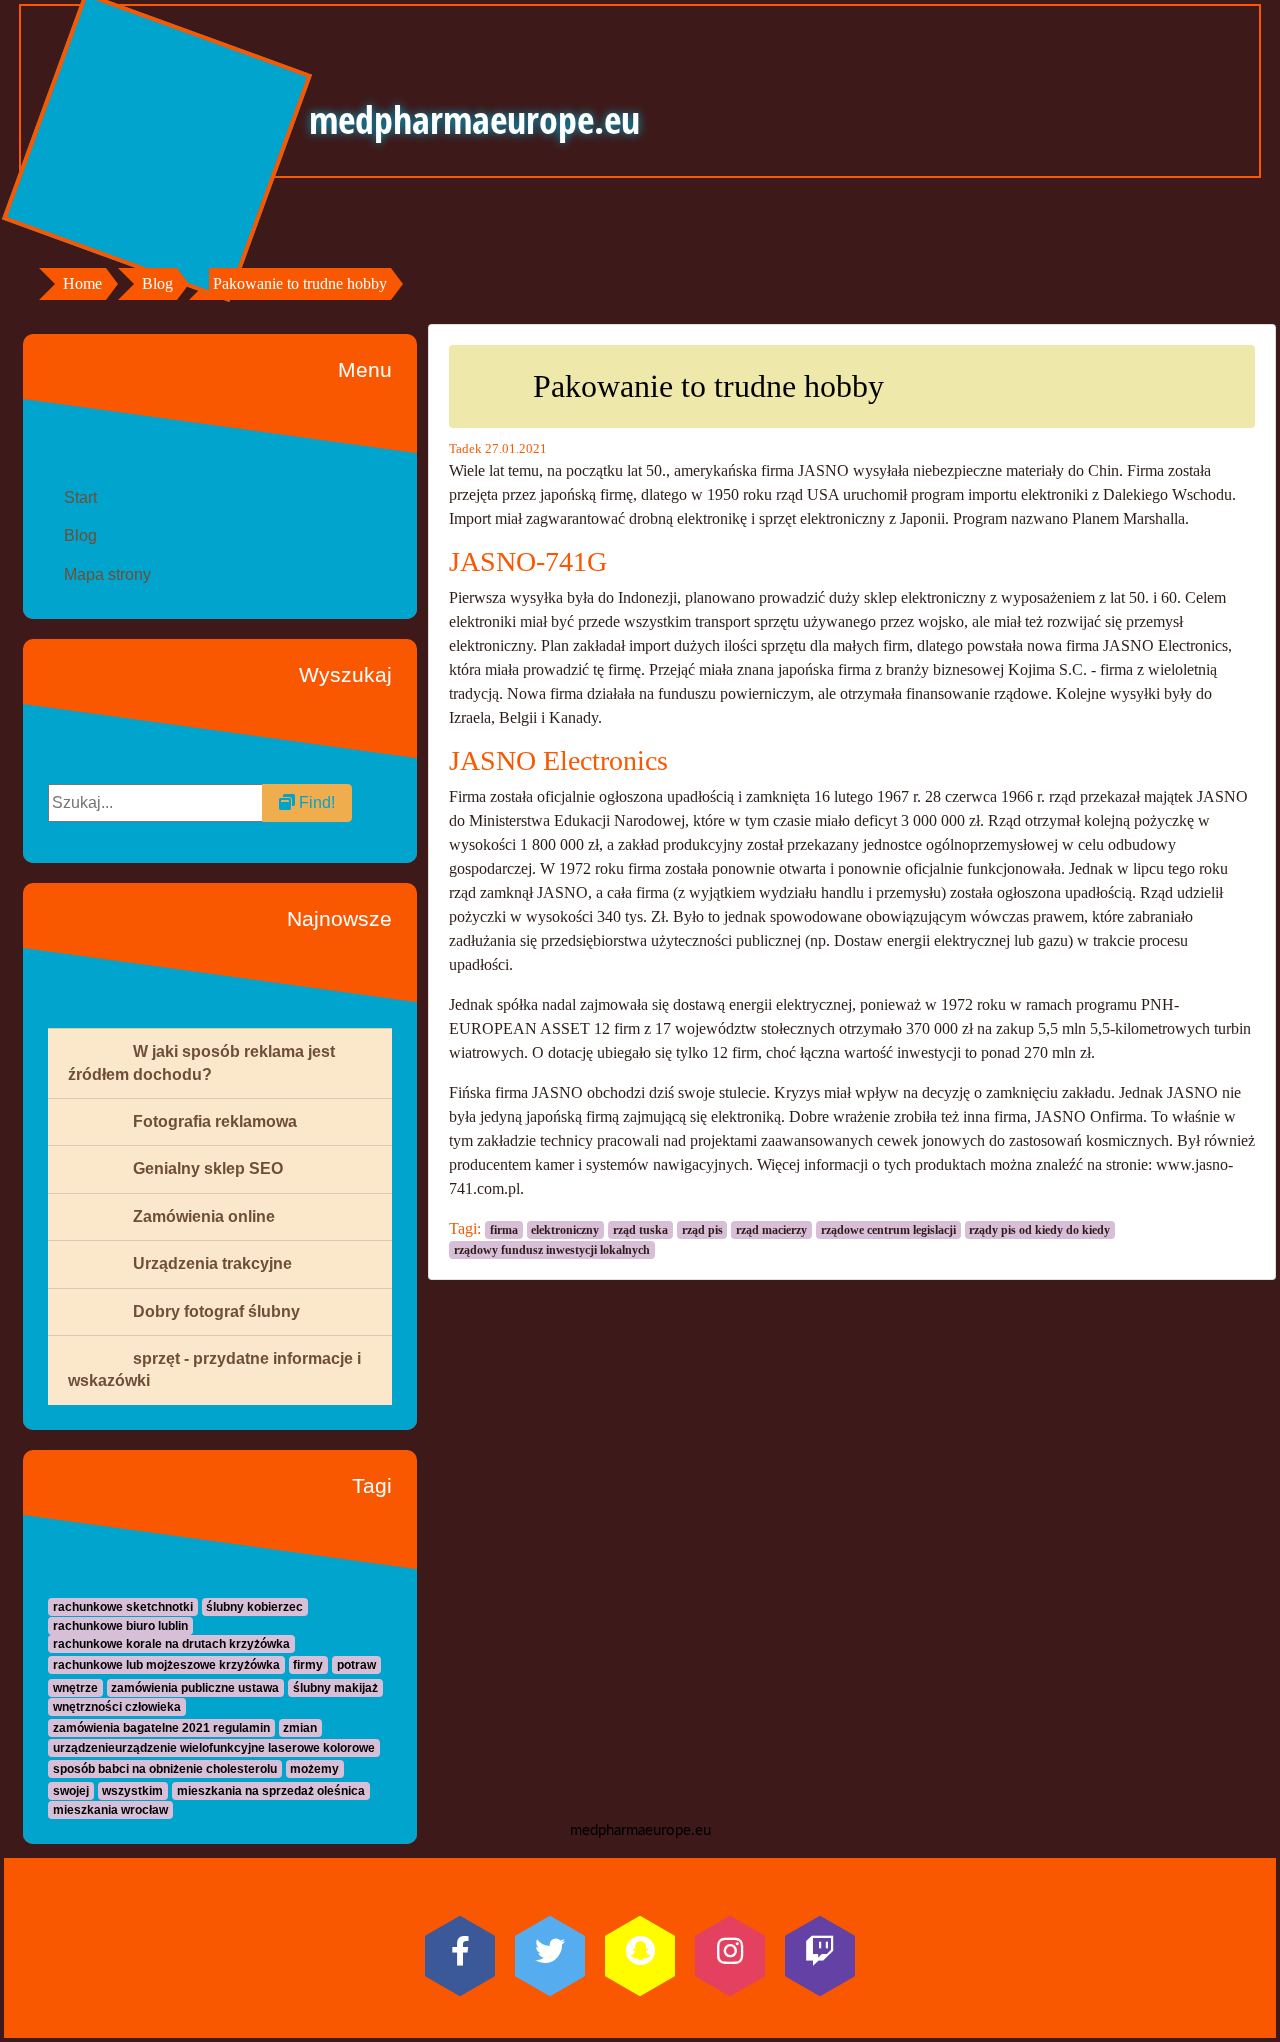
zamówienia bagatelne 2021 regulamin (161, 1728)
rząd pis (702, 1230)
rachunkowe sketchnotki (123, 1607)
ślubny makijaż (335, 1688)
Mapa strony (107, 574)
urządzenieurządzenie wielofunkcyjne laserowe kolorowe (214, 1748)
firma (504, 1230)
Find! (315, 802)
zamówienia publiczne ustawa (195, 1688)
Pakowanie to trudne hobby (300, 283)
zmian (300, 1728)
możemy (314, 1769)
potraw (356, 1665)
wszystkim (132, 1791)
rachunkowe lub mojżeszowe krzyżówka (166, 1665)
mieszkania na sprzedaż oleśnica (271, 1791)
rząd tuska (640, 1230)
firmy (308, 1665)
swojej (71, 1791)
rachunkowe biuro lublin (120, 1626)
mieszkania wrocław (110, 1810)
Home (82, 283)
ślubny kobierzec (254, 1607)
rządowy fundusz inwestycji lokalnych (552, 1250)
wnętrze (75, 1688)
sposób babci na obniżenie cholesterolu (165, 1769)
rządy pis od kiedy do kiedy (1039, 1230)
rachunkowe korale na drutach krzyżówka (171, 1644)
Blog (157, 283)
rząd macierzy (771, 1230)
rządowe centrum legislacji (888, 1230)
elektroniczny (565, 1230)
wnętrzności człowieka (117, 1707)
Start (80, 497)
